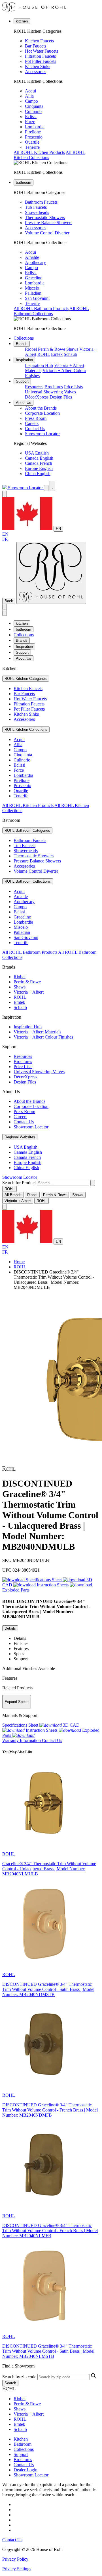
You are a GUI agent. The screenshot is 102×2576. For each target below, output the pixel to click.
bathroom (24, 182)
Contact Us (35, 429)
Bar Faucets (36, 46)
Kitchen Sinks (38, 66)
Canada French (39, 463)
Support (22, 381)
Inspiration (24, 360)
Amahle (32, 257)
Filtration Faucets (40, 56)
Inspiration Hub (39, 365)
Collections (24, 338)
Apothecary (35, 262)
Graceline (34, 278)
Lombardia (35, 127)
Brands (22, 344)
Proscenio (34, 137)
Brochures (54, 387)
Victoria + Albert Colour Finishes (43, 1037)
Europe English (39, 468)
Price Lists (73, 387)
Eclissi (31, 116)
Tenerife (32, 147)
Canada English (39, 458)
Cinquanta (34, 106)
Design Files (61, 397)
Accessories (36, 72)
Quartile (32, 142)
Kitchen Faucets (39, 41)
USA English (37, 453)
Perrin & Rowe (52, 349)
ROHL (44, 354)
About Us (24, 403)
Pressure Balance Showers (49, 223)
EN (58, 529)
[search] (63, 1183)
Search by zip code (19, 2377)
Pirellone (33, 132)
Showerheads (37, 212)
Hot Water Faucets (42, 51)
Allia (29, 96)
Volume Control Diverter (47, 233)
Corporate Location (42, 413)
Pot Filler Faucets (41, 61)
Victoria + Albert (29, 992)
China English (38, 473)
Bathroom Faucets (41, 202)
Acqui (30, 91)
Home (19, 1262)
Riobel (31, 349)
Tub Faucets (36, 207)
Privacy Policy (15, 2559)
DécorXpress (37, 397)
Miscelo (32, 288)
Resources (34, 387)
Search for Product (19, 1183)
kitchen (22, 21)
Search (10, 2383)
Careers (32, 423)
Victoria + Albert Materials (37, 1032)
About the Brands (41, 408)
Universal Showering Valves (50, 392)
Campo (31, 101)
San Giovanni (37, 298)
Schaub (70, 354)
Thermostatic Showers (45, 217)
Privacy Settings (17, 2569)
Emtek (57, 354)
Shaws (72, 349)
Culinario (33, 111)
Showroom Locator (42, 434)
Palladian (33, 293)
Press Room (36, 418)
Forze (30, 122)
